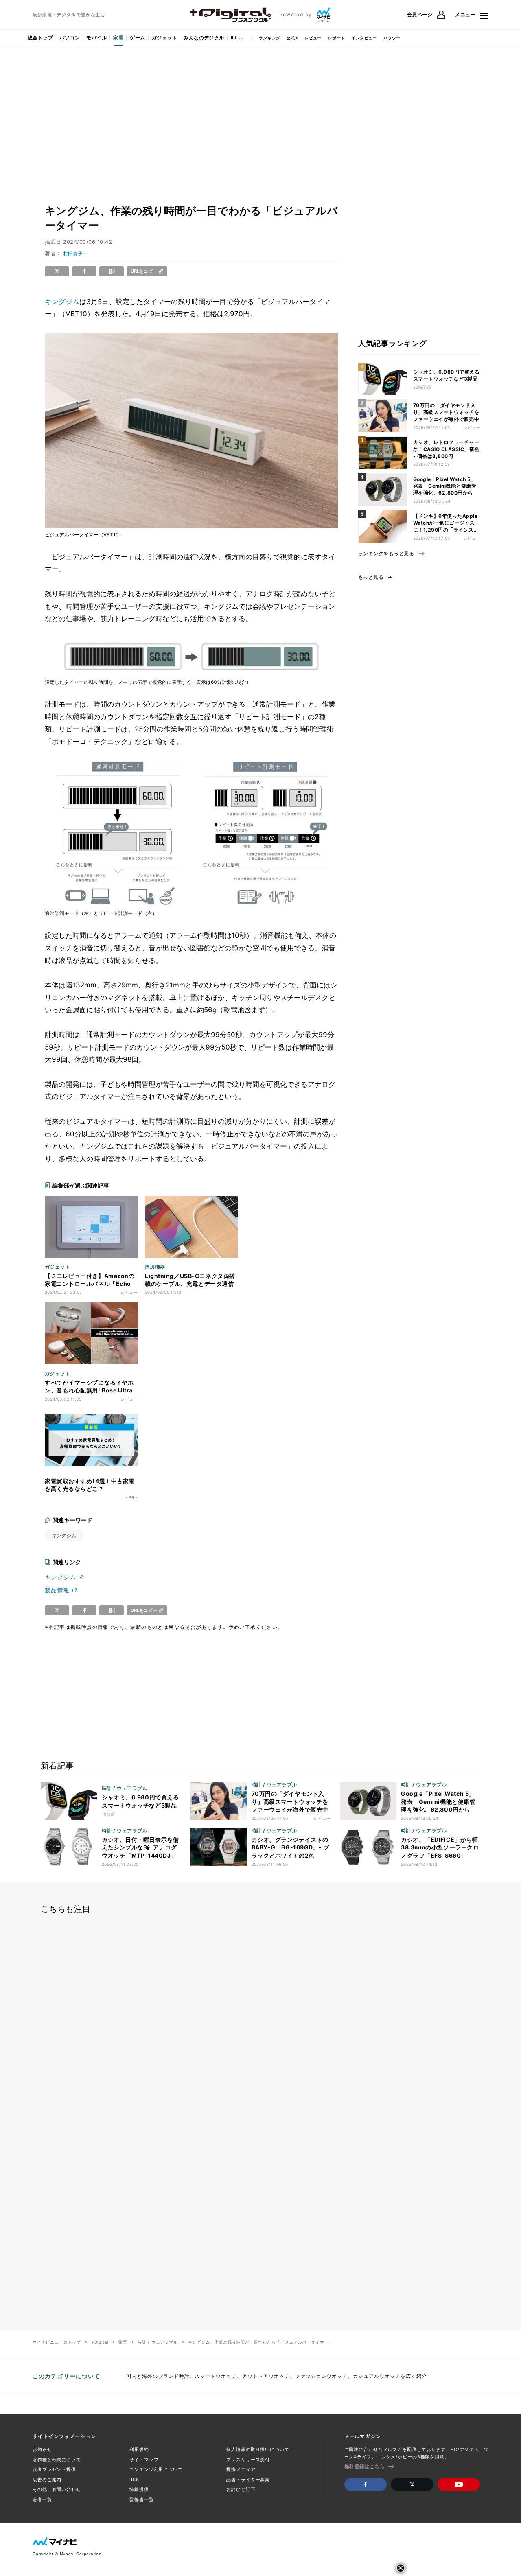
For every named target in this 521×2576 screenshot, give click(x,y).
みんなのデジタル (204, 38)
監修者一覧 (141, 2499)
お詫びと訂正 (241, 2489)
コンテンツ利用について (156, 2469)
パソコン (70, 38)
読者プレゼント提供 (54, 2469)
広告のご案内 (47, 2480)
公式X (292, 38)
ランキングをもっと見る (386, 554)
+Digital (100, 2342)
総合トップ (40, 38)
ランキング (269, 38)
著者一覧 (42, 2499)
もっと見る (371, 577)
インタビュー (364, 38)
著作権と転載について (57, 2460)
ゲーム (137, 38)
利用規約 (139, 2449)
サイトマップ (144, 2460)
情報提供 (139, 2489)
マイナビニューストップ (57, 2342)
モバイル (96, 38)
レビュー (313, 38)
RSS (134, 2480)
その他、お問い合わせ (57, 2489)
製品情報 (57, 1590)
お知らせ (42, 2449)
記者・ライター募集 (248, 2480)
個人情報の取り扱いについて (258, 2449)
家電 (118, 38)
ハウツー (392, 38)
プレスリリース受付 (248, 2460)
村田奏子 (73, 253)
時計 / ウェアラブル (158, 2342)
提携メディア (241, 2469)
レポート (337, 38)
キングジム (62, 302)
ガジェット (164, 38)
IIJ (234, 38)
